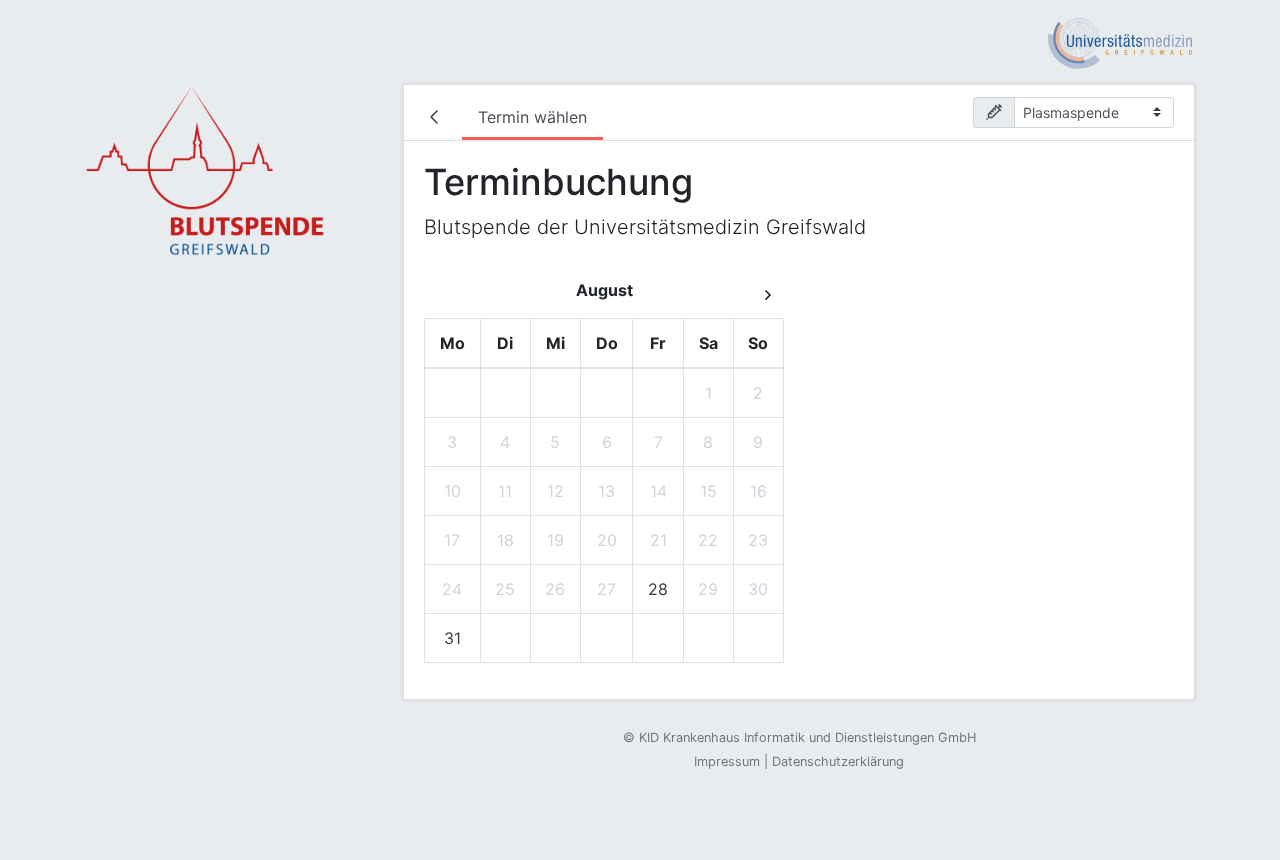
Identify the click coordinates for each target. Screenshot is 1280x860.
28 (658, 589)
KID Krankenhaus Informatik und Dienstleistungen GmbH (807, 737)
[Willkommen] (438, 119)
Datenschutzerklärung (838, 761)
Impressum (727, 761)
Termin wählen (532, 117)
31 (452, 638)
